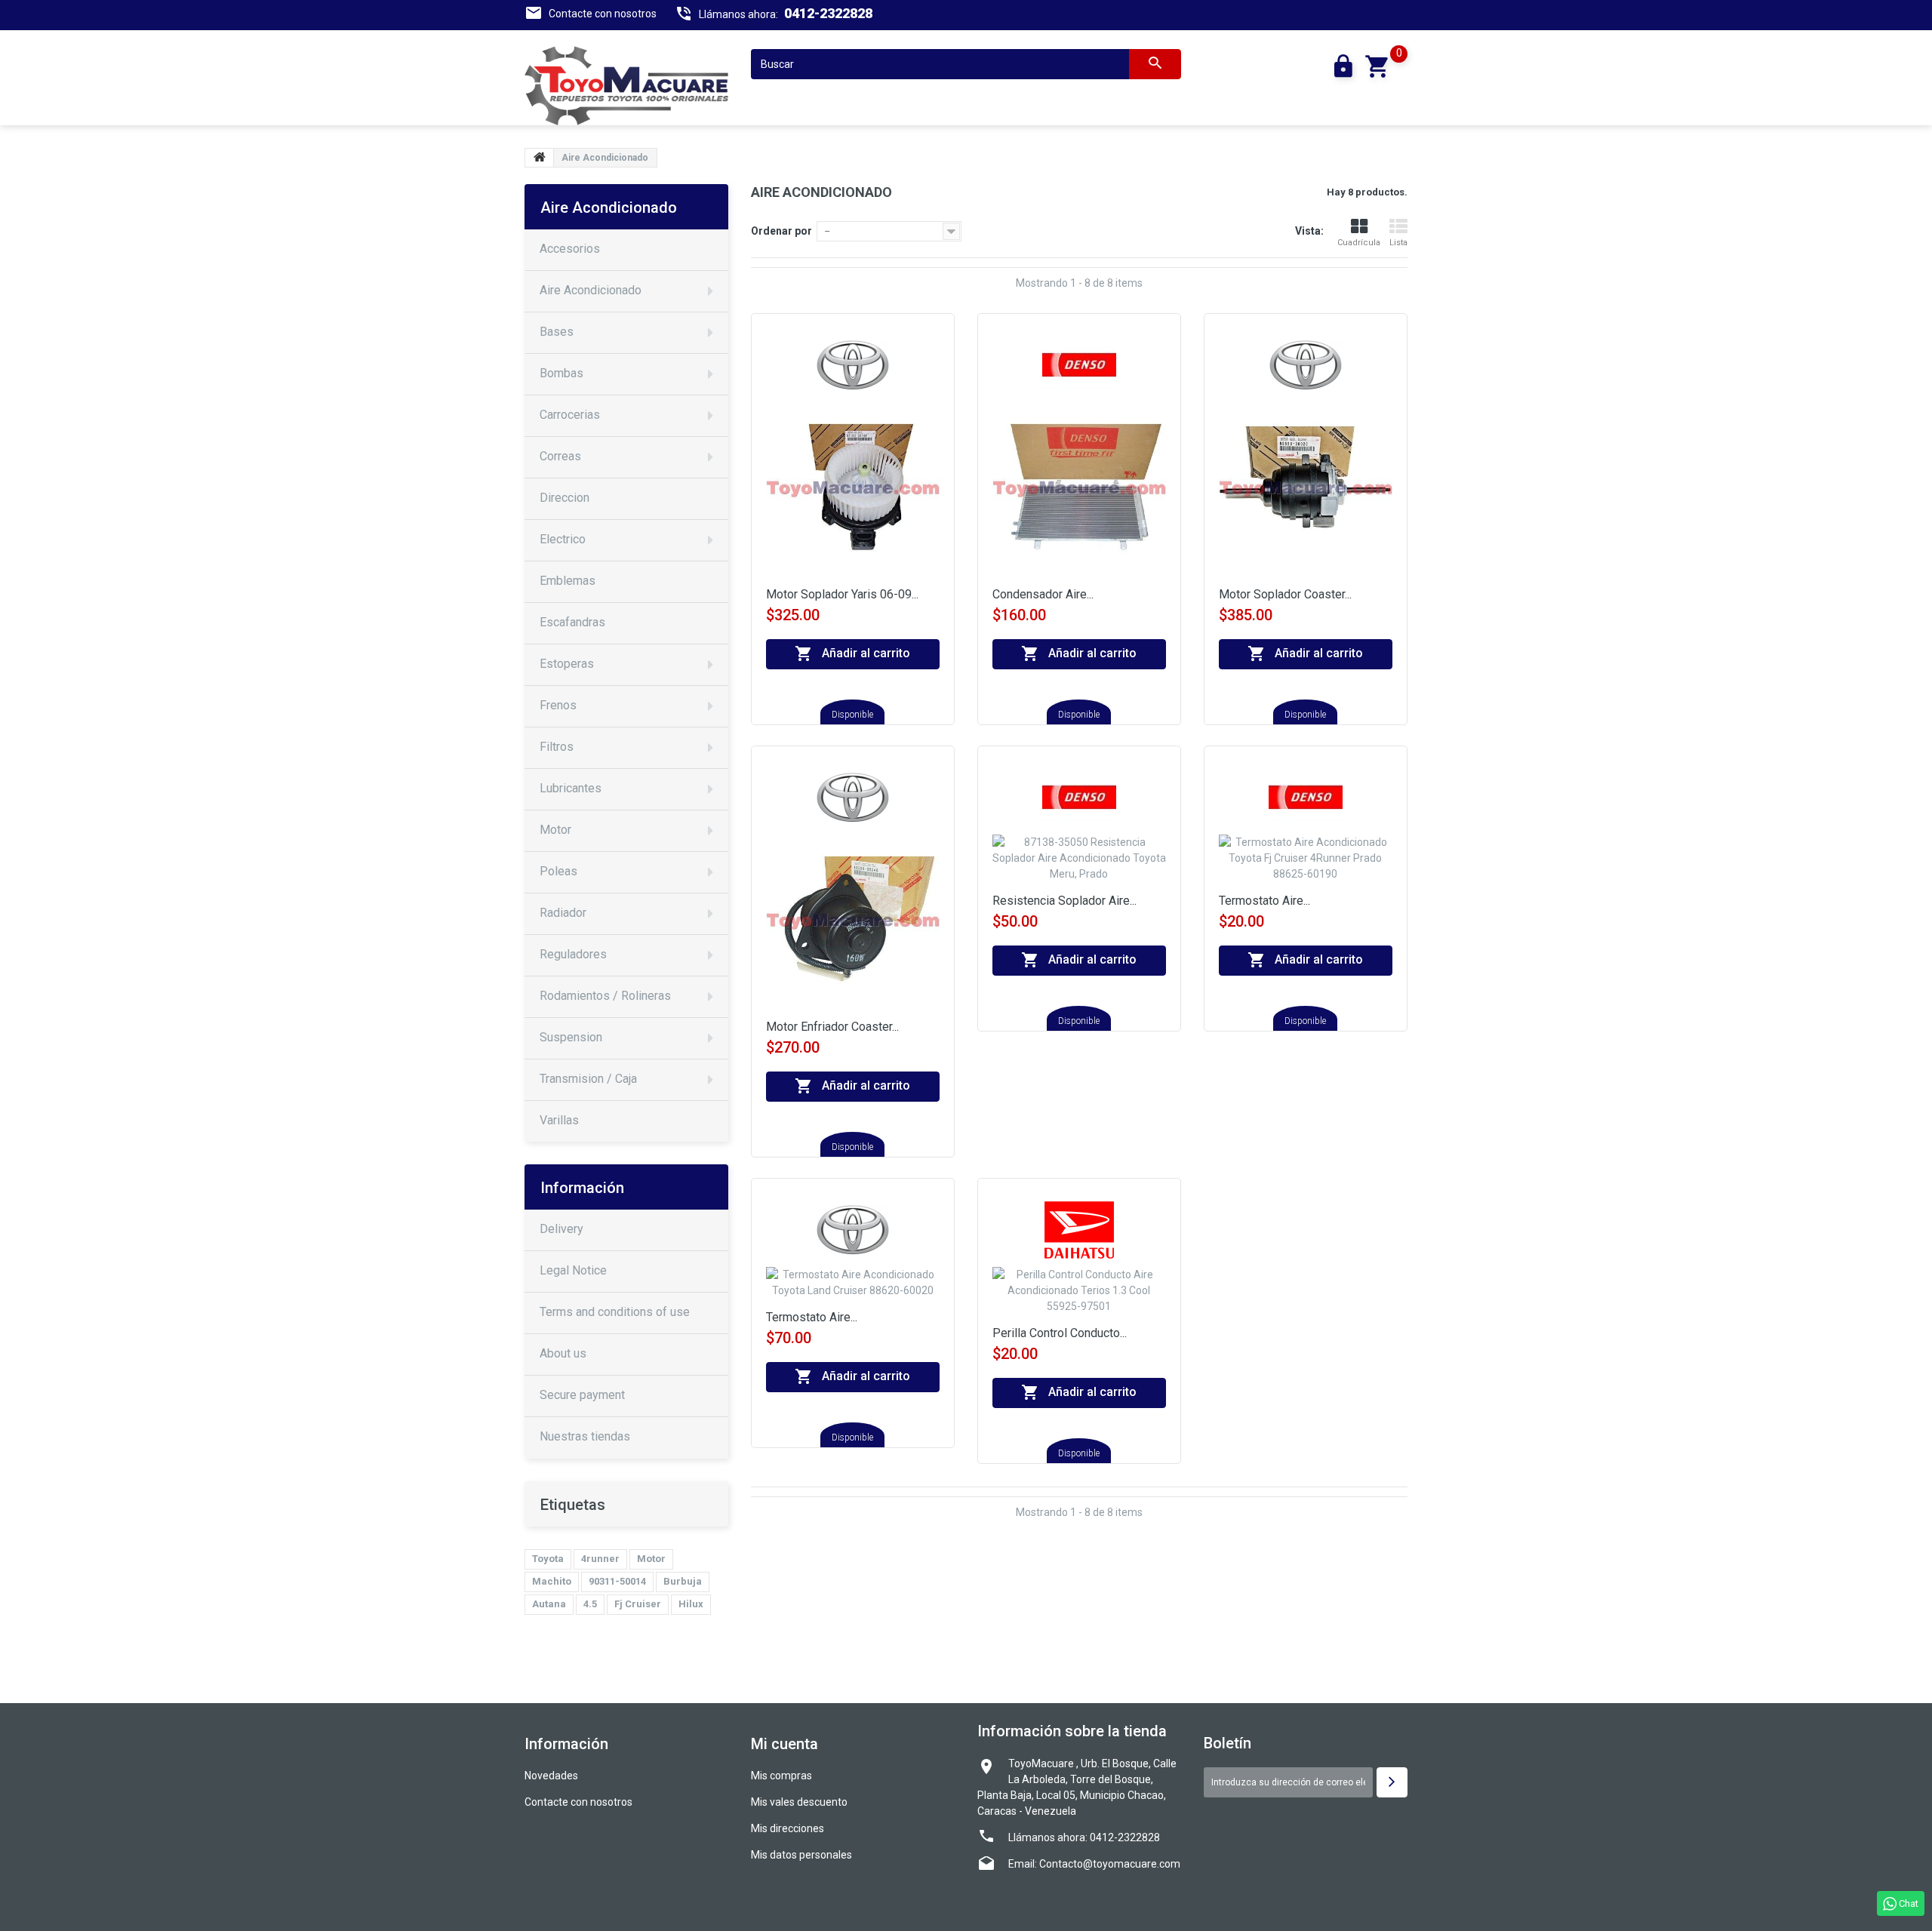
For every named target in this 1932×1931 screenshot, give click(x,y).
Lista (1398, 243)
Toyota (548, 1559)
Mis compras (781, 1776)
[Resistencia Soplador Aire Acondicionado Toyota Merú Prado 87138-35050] (1079, 864)
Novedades (551, 1776)
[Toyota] (853, 364)
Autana (549, 1604)
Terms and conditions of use (615, 1312)
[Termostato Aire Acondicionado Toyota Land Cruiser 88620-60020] (853, 1288)
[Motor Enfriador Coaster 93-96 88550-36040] (853, 927)
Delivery (561, 1229)
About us (563, 1353)
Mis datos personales (801, 1855)
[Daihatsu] (1079, 1229)
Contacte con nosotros (603, 14)
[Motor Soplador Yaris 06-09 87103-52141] (853, 494)
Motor (651, 1559)
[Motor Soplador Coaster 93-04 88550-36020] (1306, 494)
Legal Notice (573, 1270)
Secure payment (582, 1395)
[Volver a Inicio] (540, 158)
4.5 (590, 1604)
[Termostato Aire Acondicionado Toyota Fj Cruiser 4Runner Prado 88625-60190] (1306, 864)
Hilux (691, 1604)
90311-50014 (617, 1581)
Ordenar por (781, 231)
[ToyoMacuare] (626, 86)
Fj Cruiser (638, 1604)
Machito (552, 1581)
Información (582, 1188)
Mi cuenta (784, 1744)
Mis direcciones (788, 1828)
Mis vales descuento (799, 1802)
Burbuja (683, 1581)
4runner (600, 1559)
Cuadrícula (1359, 243)
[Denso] (1079, 364)
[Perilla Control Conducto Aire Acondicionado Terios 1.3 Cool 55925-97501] (1079, 1296)
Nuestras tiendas (585, 1436)
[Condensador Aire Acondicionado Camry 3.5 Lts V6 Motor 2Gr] (1079, 494)
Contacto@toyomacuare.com (1110, 1864)
